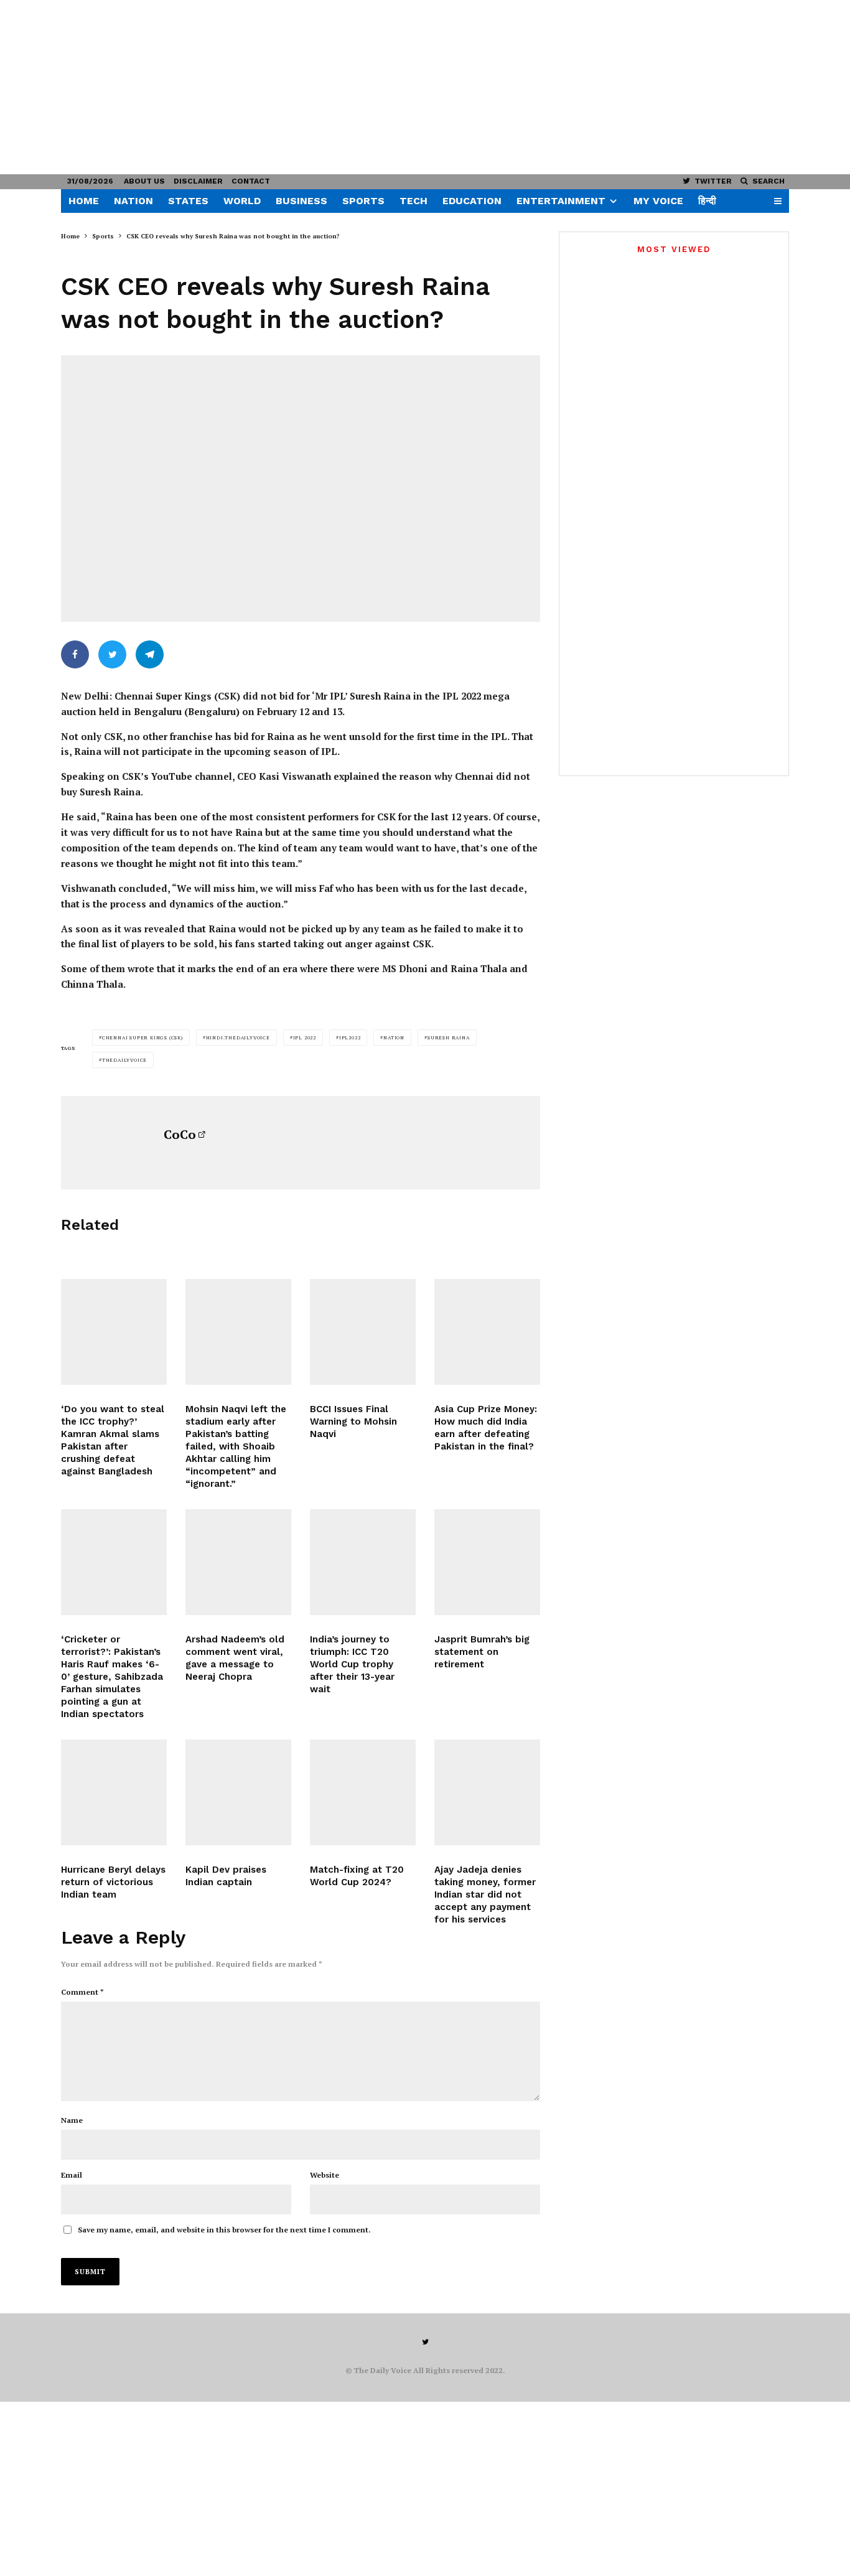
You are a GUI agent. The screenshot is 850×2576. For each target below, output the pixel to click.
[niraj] (238, 1562)
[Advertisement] (373, 87)
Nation (133, 201)
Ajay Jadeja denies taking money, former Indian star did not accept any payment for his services (485, 1895)
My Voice (658, 201)
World (242, 201)
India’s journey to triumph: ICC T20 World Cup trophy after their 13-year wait (352, 1664)
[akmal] (114, 1332)
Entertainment (561, 201)
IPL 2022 (305, 1037)
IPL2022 (350, 1037)
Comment (82, 1992)
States (188, 201)
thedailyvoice (124, 1060)
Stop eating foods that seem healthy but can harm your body (691, 492)
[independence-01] (587, 609)
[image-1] (363, 1562)
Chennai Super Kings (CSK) (142, 1037)
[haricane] (114, 1792)
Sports (363, 201)
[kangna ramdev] (674, 369)
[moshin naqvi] (363, 1332)
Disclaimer (198, 181)
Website (325, 2175)
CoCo (180, 1134)
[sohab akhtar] (238, 1332)
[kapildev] (238, 1792)
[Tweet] (112, 654)
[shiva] (587, 747)
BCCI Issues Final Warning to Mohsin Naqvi (353, 1421)
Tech (413, 201)
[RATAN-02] (587, 684)
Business (301, 201)
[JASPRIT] (487, 1562)
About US (144, 181)
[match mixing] (363, 1792)
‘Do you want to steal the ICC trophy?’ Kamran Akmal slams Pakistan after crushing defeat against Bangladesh (113, 1440)
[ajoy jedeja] (487, 1792)
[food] (587, 496)
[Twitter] (425, 2342)
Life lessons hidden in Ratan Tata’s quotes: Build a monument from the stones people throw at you (694, 691)
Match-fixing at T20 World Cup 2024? (357, 1876)
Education (472, 201)
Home (84, 201)
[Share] (75, 654)
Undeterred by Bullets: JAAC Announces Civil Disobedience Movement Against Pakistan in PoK (686, 553)
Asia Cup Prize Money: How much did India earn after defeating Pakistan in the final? (486, 1428)
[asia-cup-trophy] (487, 1332)
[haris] (114, 1562)
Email (72, 2175)
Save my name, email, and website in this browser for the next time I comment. (224, 2230)
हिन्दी (707, 201)
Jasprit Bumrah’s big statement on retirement (482, 1652)
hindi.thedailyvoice (238, 1037)
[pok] (587, 546)
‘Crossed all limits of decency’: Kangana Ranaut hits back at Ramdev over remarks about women (671, 473)
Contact (251, 181)
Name (72, 2120)
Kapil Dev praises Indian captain (226, 1876)
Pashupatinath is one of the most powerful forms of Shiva (695, 743)
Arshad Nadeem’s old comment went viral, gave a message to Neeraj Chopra (235, 1658)
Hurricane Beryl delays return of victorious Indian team (113, 1882)
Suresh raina (449, 1037)
